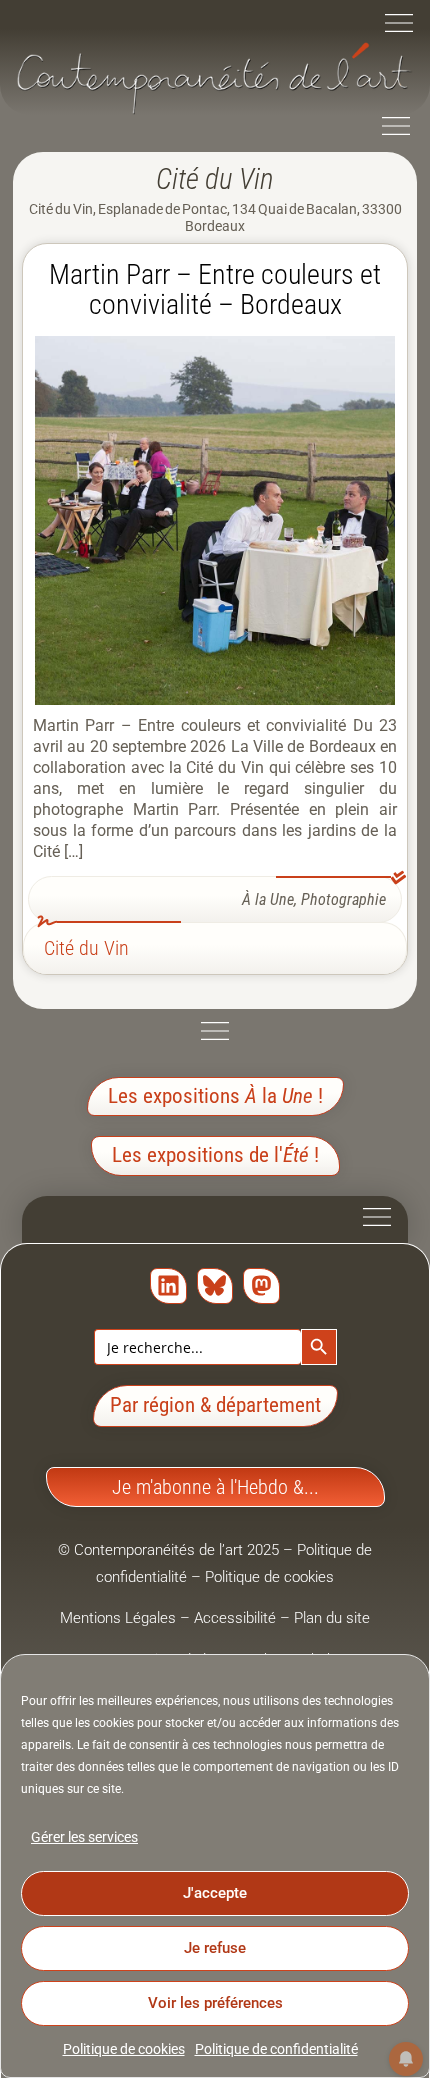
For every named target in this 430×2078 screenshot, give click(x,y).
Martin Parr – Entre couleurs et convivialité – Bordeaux (215, 289)
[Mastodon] (261, 1286)
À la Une (268, 899)
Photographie (343, 899)
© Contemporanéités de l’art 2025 (170, 1550)
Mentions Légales (118, 1618)
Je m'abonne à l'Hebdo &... (215, 1487)
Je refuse (215, 1948)
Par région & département (215, 1405)
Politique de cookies (124, 2049)
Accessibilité (235, 1618)
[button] (399, 25)
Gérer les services (84, 1837)
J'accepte (215, 1893)
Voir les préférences (215, 2003)
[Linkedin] (168, 1286)
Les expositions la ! (215, 1096)
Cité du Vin (86, 948)
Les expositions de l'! (215, 1155)
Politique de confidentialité (276, 2049)
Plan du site (332, 1618)
